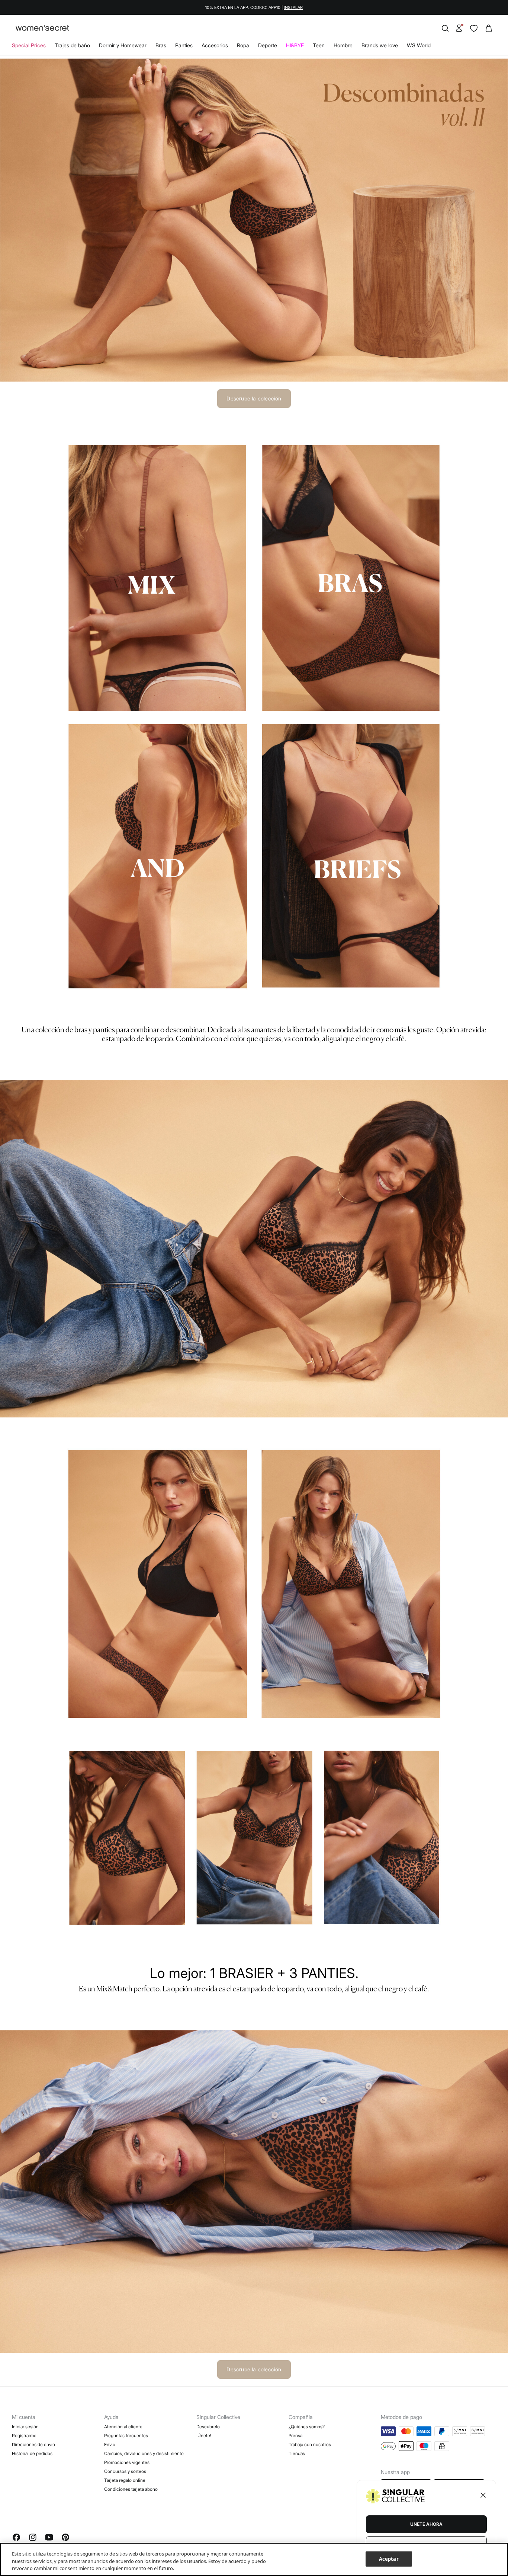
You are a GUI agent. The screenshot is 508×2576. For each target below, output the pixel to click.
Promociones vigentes (127, 2462)
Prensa (295, 2436)
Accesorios (215, 45)
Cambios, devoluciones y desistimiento (144, 2453)
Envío (110, 2444)
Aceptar (389, 2559)
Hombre (343, 45)
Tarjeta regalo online (125, 2480)
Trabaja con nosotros (310, 2444)
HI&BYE (295, 45)
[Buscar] (445, 28)
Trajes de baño (72, 45)
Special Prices (29, 45)
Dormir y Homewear (123, 45)
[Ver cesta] (489, 28)
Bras (161, 45)
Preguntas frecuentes (126, 2436)
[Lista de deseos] (474, 28)
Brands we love (380, 45)
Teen (319, 45)
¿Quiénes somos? (307, 2427)
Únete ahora (426, 2524)
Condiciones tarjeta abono (131, 2489)
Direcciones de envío (33, 2444)
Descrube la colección (254, 398)
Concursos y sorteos (125, 2471)
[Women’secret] (42, 28)
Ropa (243, 45)
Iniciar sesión (25, 2427)
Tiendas (297, 2453)
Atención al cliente (123, 2427)
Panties (184, 45)
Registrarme (24, 2436)
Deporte (268, 45)
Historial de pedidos (32, 2453)
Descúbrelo (208, 2427)
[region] (254, 2559)
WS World (419, 45)
